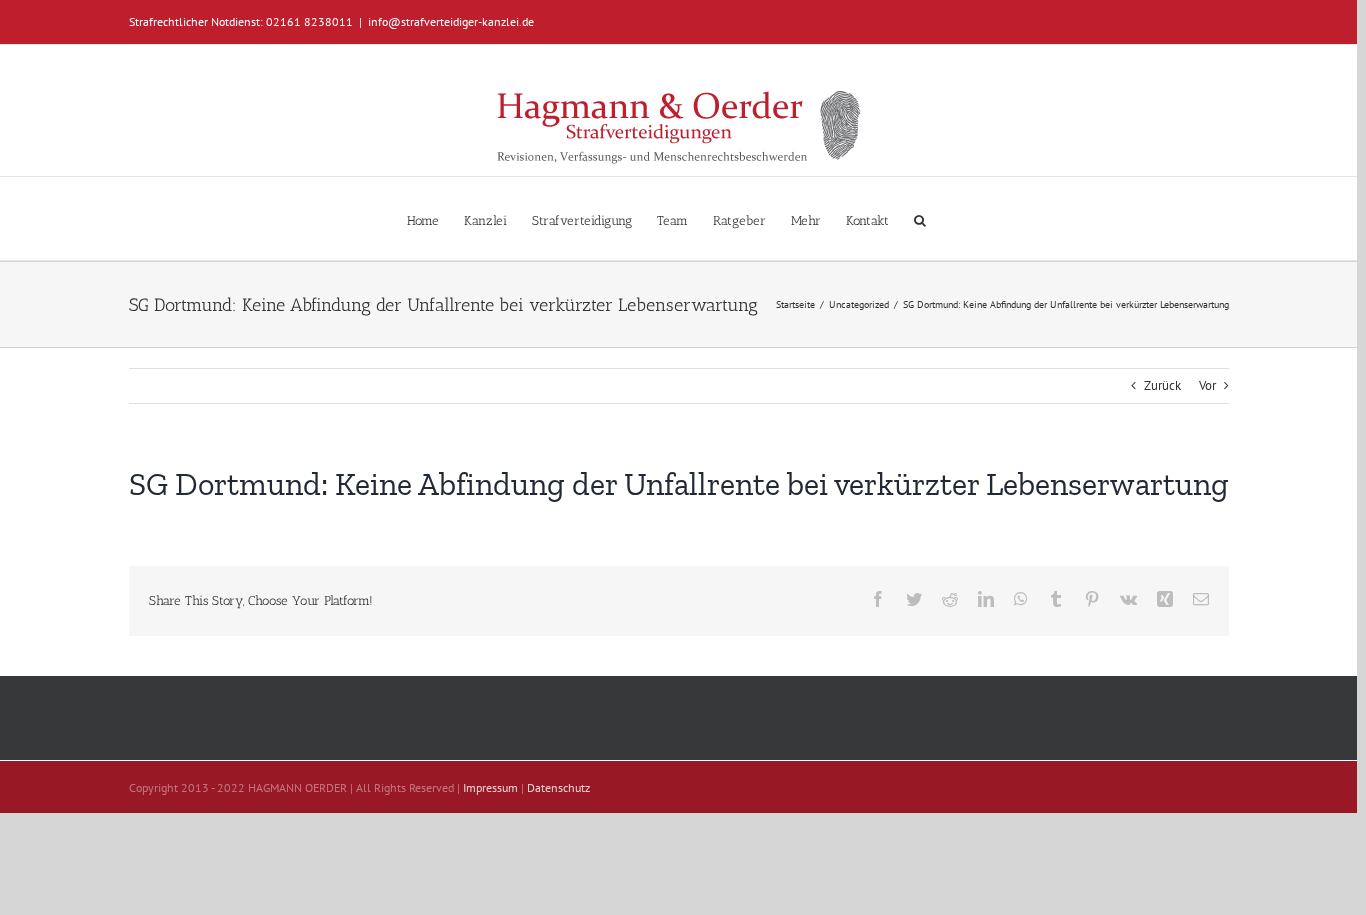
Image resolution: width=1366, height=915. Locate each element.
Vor (1207, 385)
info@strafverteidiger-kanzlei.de (451, 21)
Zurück (1162, 385)
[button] (920, 218)
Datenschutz (558, 787)
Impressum (490, 787)
